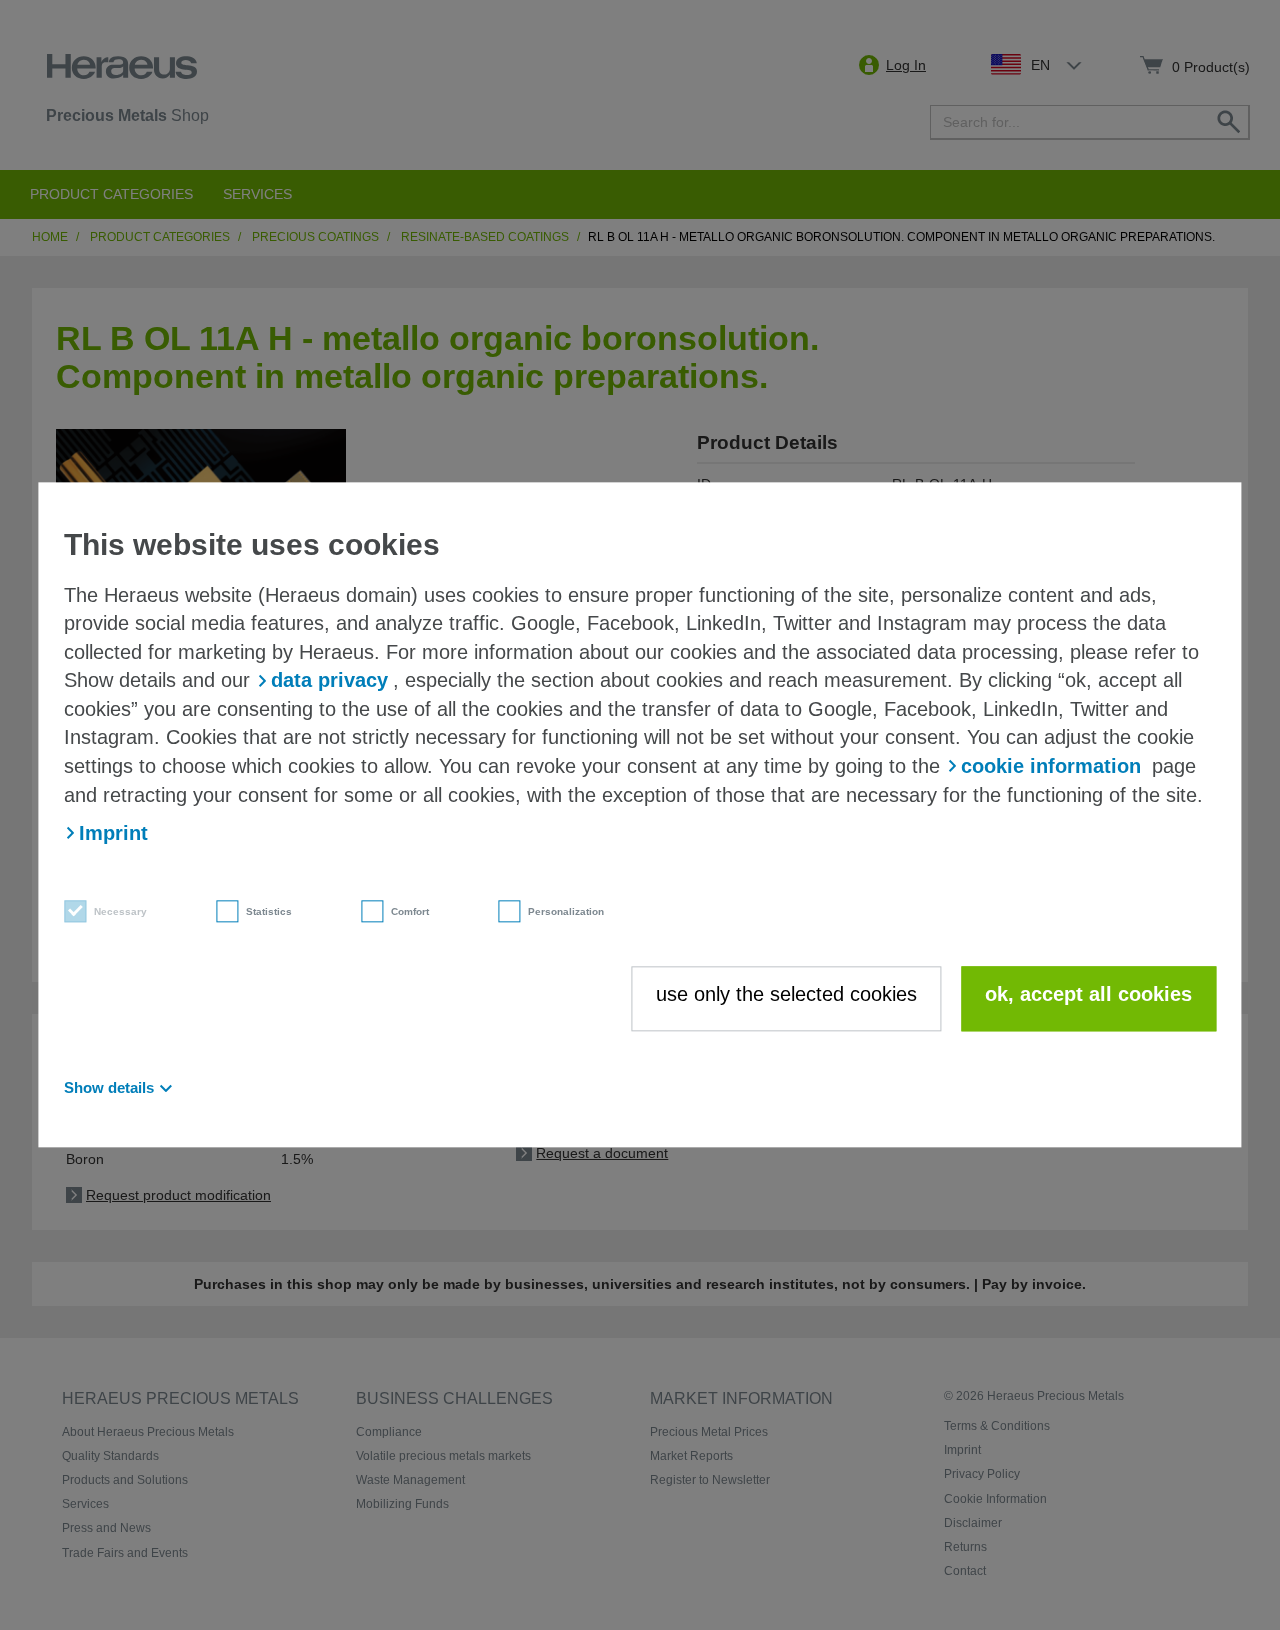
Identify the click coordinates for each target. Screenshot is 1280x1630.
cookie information (1051, 766)
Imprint (113, 833)
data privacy (329, 681)
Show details (109, 1088)
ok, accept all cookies (1088, 994)
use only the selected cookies (786, 994)
